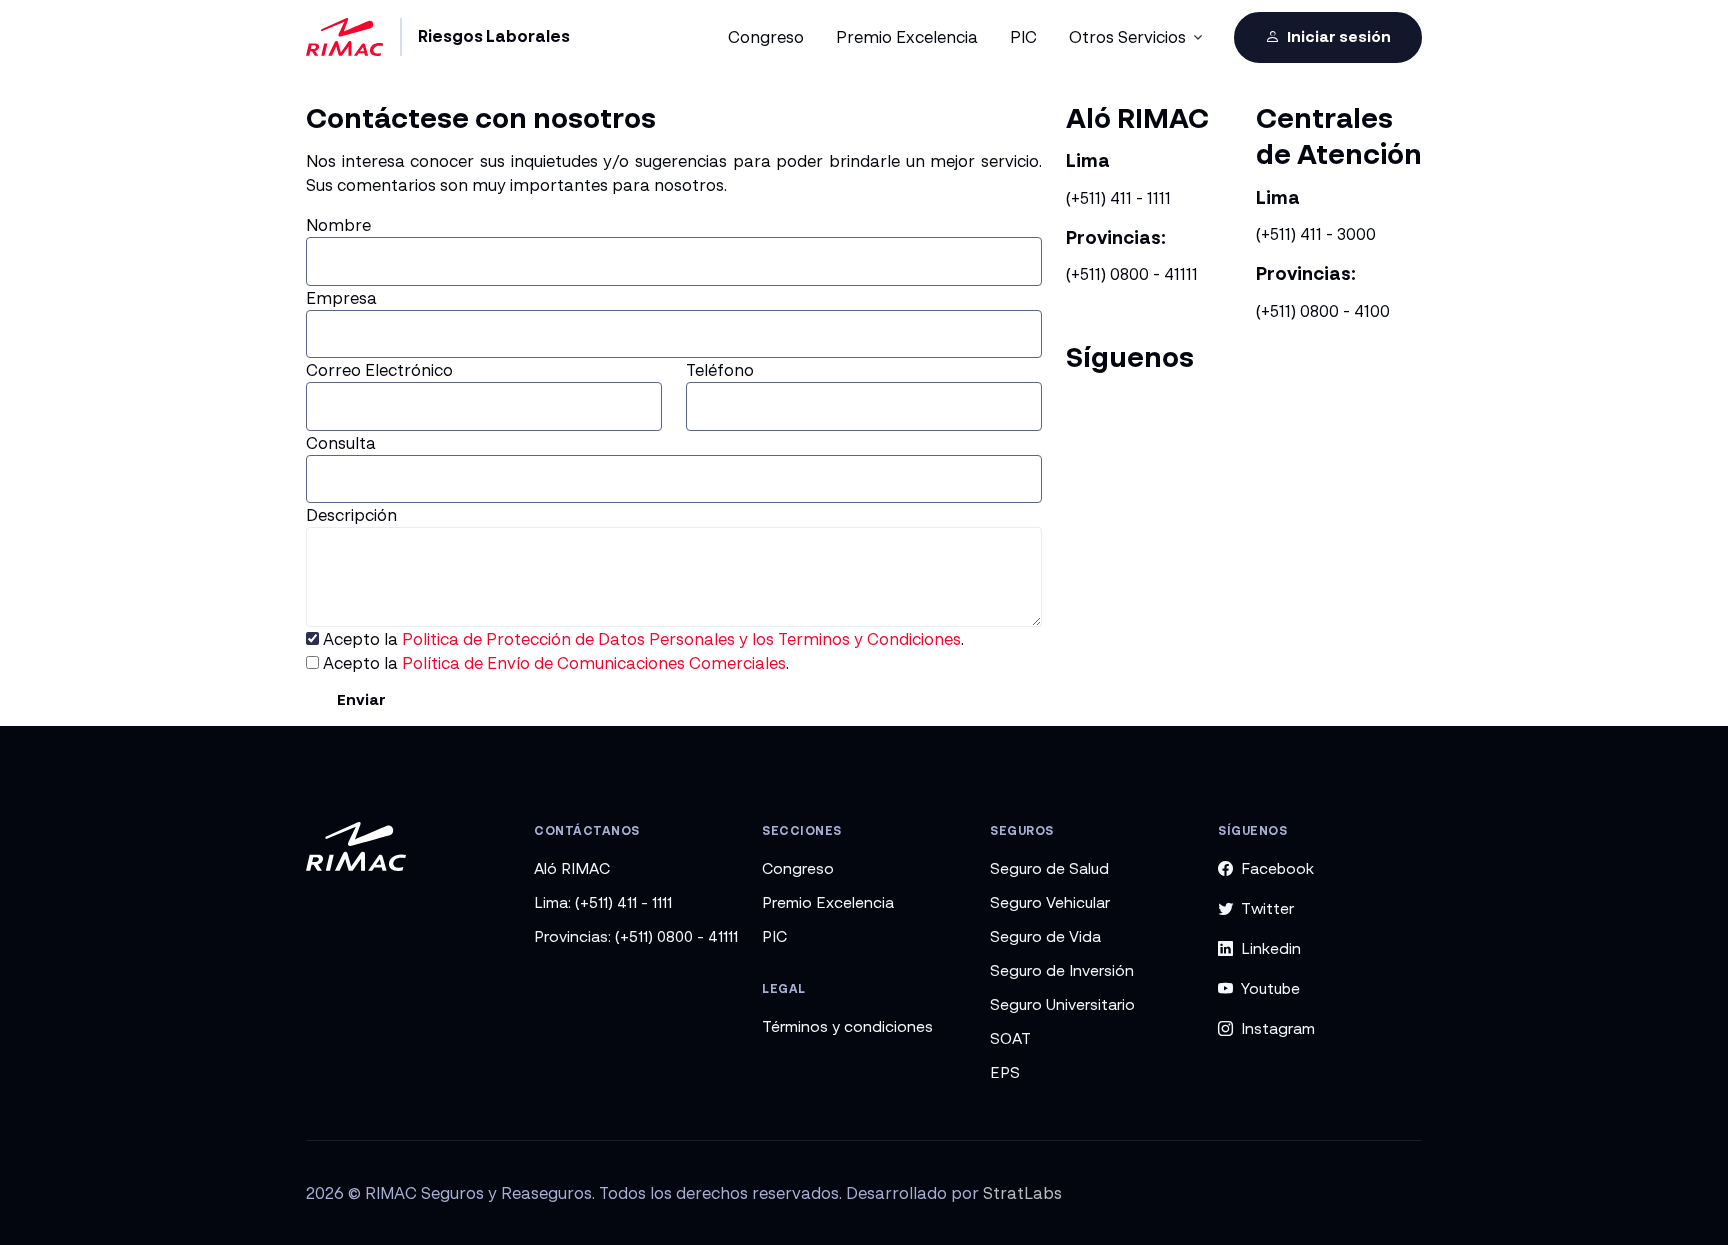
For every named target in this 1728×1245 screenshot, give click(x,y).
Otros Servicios (1127, 37)
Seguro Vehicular (1050, 902)
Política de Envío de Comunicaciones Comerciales (594, 663)
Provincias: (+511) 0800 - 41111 (636, 936)
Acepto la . (641, 639)
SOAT (1010, 1038)
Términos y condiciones (847, 1026)
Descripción (351, 515)
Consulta (341, 443)
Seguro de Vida (1045, 936)
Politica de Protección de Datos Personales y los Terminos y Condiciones (681, 639)
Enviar (361, 699)
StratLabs (1022, 1193)
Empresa (341, 298)
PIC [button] (1023, 37)
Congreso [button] (766, 37)
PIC (774, 936)
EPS (1005, 1072)
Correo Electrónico (379, 370)
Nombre (338, 225)
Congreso (798, 868)
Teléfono (720, 370)
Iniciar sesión (1337, 36)
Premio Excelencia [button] (907, 37)
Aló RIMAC (572, 868)
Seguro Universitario (1062, 1004)
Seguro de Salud (1049, 868)
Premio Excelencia (828, 902)
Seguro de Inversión (1062, 970)
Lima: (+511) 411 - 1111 (603, 902)
